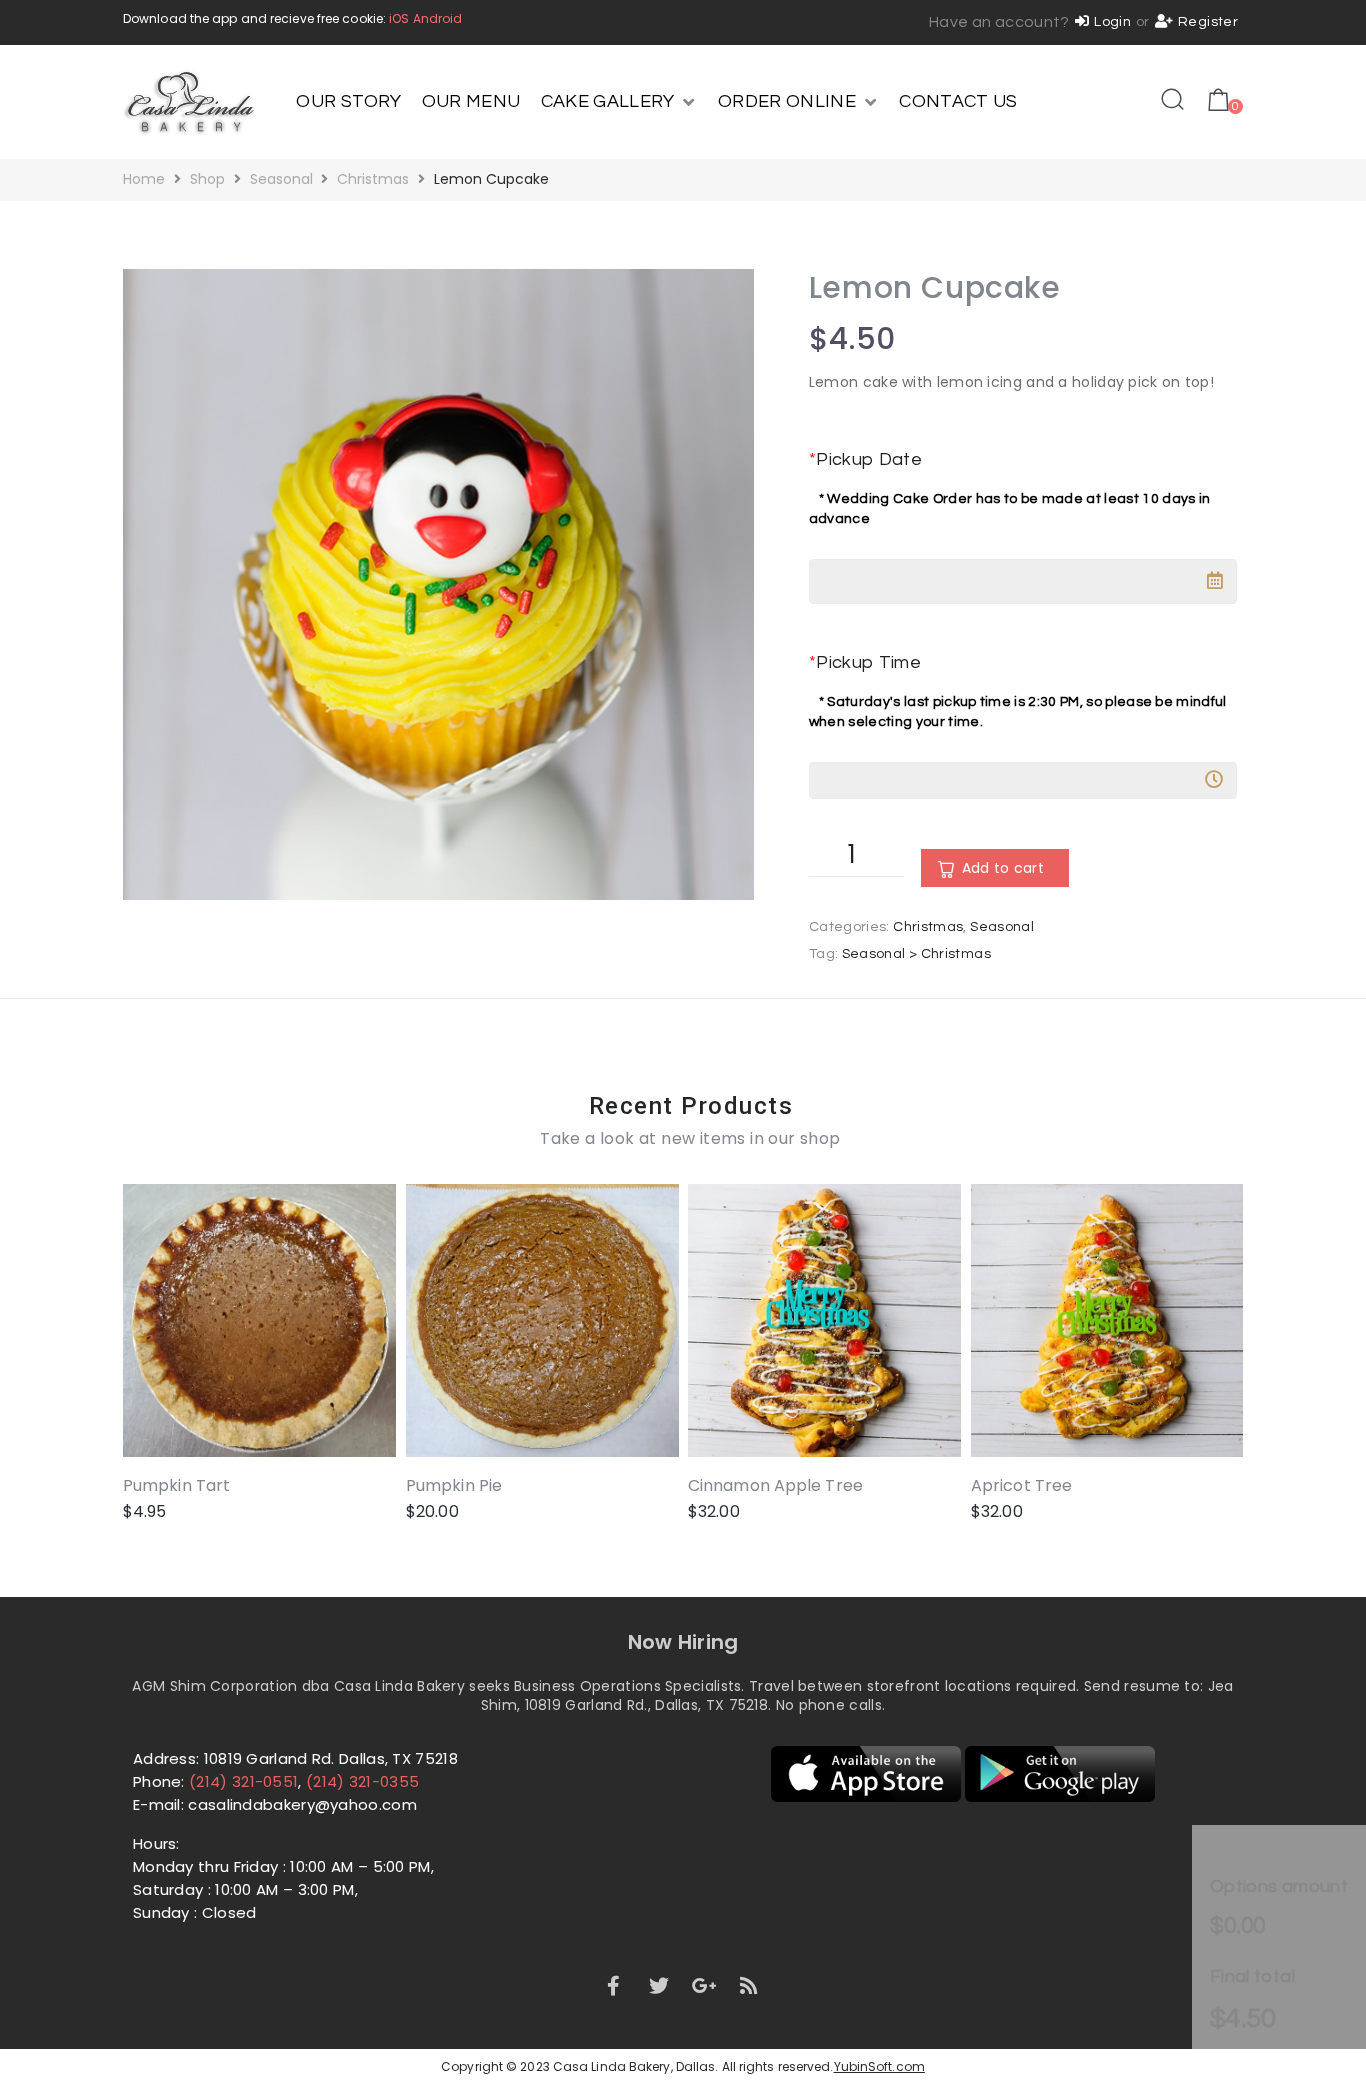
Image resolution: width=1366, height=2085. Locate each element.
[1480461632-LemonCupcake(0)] (438, 584)
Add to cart (1003, 868)
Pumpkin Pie (454, 1485)
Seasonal (281, 179)
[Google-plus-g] (704, 1986)
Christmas (373, 179)
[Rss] (750, 1986)
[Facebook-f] (613, 1986)
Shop (207, 179)
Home (144, 179)
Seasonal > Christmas (916, 954)
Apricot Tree (1021, 1485)
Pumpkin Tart (176, 1485)
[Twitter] (659, 1986)
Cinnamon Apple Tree (775, 1485)
